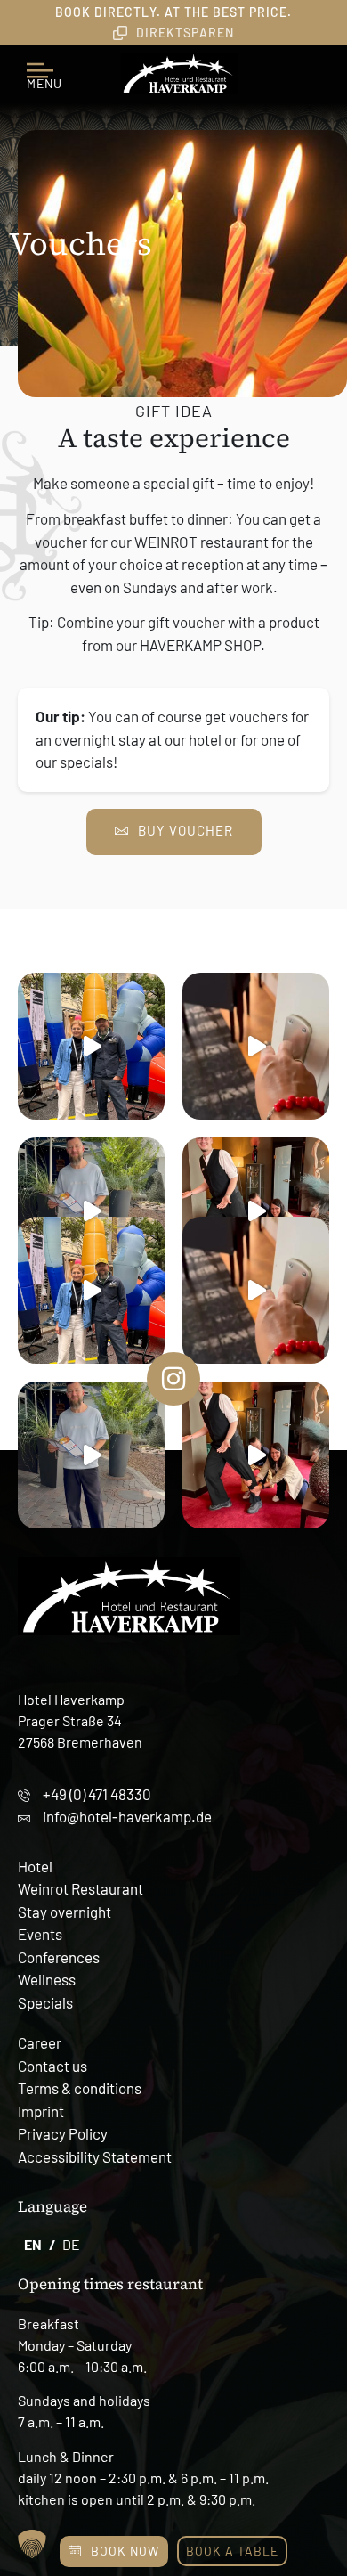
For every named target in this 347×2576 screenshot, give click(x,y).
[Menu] (44, 63)
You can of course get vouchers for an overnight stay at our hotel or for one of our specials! (172, 739)
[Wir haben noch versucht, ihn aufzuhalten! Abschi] (256, 1211)
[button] (32, 2544)
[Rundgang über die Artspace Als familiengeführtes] (91, 1046)
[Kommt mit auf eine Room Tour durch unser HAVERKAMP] (256, 1046)
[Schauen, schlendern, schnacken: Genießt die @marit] (91, 1211)
